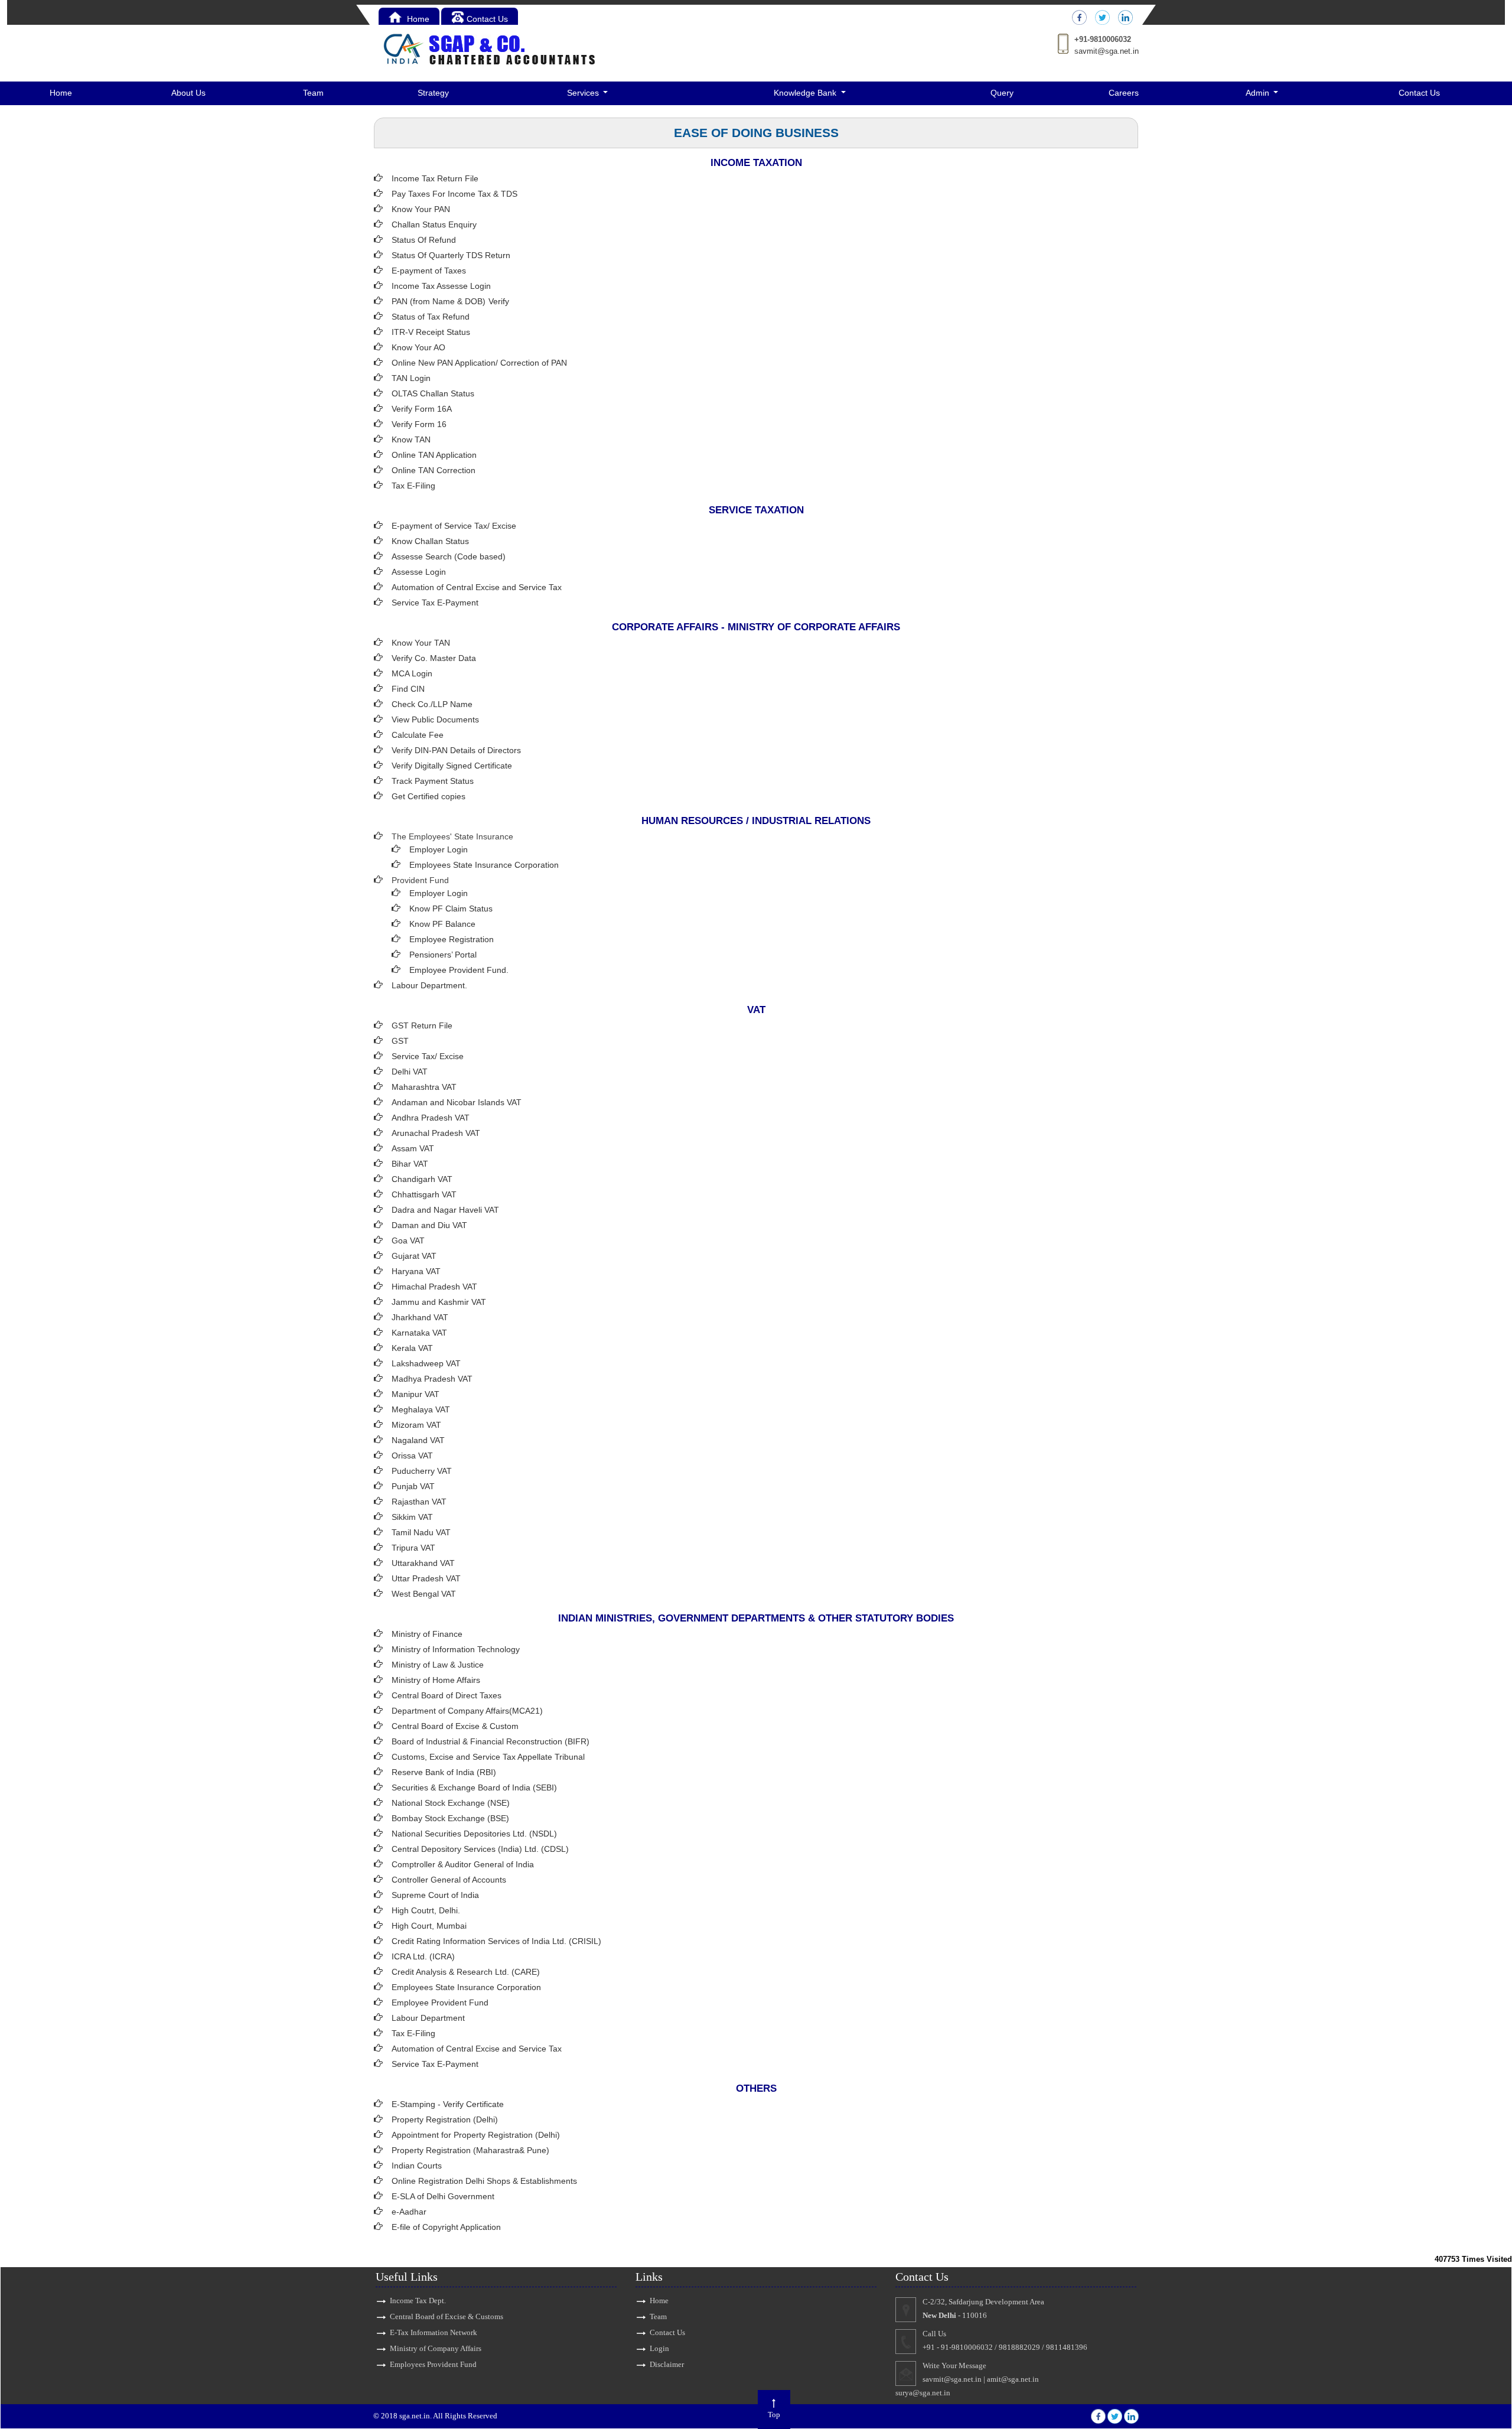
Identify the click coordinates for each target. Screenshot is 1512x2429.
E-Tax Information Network (434, 2332)
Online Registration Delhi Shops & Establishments (484, 2181)
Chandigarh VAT (422, 1179)
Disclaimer (667, 2364)
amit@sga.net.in (1013, 2379)
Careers (1124, 93)
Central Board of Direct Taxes (447, 1695)
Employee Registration (452, 939)
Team (313, 93)
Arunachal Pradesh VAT (436, 1133)
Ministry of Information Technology (456, 1649)
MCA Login (412, 673)
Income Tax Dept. (418, 2301)
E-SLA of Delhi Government (443, 2196)
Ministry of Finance (427, 1634)
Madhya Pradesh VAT (432, 1379)
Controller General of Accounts (449, 1880)
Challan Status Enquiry (434, 224)
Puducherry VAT (422, 1471)
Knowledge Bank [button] (806, 93)
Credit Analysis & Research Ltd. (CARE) (466, 1972)
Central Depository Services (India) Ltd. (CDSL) (480, 1849)
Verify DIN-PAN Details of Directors (456, 750)
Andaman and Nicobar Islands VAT (457, 1102)
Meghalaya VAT (421, 1409)
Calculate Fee (418, 735)
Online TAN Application (434, 455)
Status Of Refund (424, 240)
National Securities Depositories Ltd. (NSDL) (474, 1834)
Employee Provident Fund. (459, 970)
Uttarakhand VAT (423, 1563)
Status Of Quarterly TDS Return (451, 255)
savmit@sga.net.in (1107, 51)
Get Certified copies (428, 796)
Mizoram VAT (416, 1425)
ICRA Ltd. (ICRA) (423, 1956)
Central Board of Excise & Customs (447, 2316)
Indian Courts (417, 2166)
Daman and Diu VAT (429, 1225)
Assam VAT (413, 1148)
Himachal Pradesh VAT (434, 1287)
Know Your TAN (421, 643)
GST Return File (422, 1025)
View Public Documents (435, 719)
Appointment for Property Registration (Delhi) (476, 2135)
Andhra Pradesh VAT (431, 1118)
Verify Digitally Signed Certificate (452, 766)
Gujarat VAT (414, 1256)
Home (417, 19)
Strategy (433, 93)
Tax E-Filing (413, 486)
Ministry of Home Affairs (436, 1680)
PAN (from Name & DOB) (439, 301)
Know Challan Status (430, 541)
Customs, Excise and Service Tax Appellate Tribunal (488, 1757)
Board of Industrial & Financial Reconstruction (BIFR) (491, 1741)
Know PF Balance (442, 924)
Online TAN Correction (434, 470)
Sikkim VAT (412, 1517)
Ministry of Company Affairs (436, 2348)
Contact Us (487, 19)
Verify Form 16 (419, 424)
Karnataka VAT (419, 1333)
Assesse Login (419, 572)
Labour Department (428, 2018)
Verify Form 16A (422, 409)
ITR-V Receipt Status (431, 332)
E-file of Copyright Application (446, 2227)
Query (1002, 93)
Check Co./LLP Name (432, 704)
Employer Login (439, 849)
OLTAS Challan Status (433, 393)
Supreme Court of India (435, 1895)
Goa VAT (408, 1240)
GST (400, 1041)
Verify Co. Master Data (434, 658)
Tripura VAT (413, 1548)
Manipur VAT (416, 1394)
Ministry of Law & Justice (438, 1665)
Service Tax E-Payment (435, 603)
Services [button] (584, 93)
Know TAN (411, 439)
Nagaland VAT (418, 1440)
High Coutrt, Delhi (425, 1910)
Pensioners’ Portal (443, 955)
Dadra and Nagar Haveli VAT (445, 1210)
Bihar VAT (410, 1164)
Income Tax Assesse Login (441, 286)
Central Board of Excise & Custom (455, 1726)
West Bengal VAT (424, 1594)
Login (659, 2348)
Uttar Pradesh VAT (426, 1578)
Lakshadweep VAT (426, 1363)
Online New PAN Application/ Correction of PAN (479, 363)
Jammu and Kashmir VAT (439, 1302)
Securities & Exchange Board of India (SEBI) (474, 1787)
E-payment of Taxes (429, 271)
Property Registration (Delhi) (445, 2119)
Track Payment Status (433, 781)
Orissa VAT (412, 1456)
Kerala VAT (412, 1348)
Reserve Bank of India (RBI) (444, 1772)
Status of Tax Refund (431, 317)
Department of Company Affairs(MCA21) (467, 1711)
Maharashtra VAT (424, 1087)
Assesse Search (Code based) (449, 556)
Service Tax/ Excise (428, 1056)
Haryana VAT (416, 1271)
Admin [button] (1259, 93)
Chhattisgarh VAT (424, 1194)
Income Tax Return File (435, 178)
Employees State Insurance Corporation (484, 865)
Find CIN (408, 689)
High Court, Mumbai (429, 1926)
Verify (500, 301)
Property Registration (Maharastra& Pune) (470, 2150)
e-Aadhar (409, 2212)
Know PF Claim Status (451, 909)
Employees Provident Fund (433, 2364)
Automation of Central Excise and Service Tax (477, 587)
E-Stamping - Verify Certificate (448, 2104)
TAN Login (411, 378)
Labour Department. (429, 985)
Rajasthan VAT (419, 1502)
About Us (188, 93)
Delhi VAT (410, 1072)
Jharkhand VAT (420, 1317)
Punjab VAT (413, 1486)
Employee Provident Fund (440, 2003)
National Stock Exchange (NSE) (451, 1803)
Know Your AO (418, 347)
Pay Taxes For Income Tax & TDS (454, 194)
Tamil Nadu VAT (421, 1532)
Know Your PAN (421, 209)
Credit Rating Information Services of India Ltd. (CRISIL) (496, 1941)
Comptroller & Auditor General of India (463, 1864)
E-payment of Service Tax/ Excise (454, 526)
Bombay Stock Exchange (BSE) (450, 1818)
